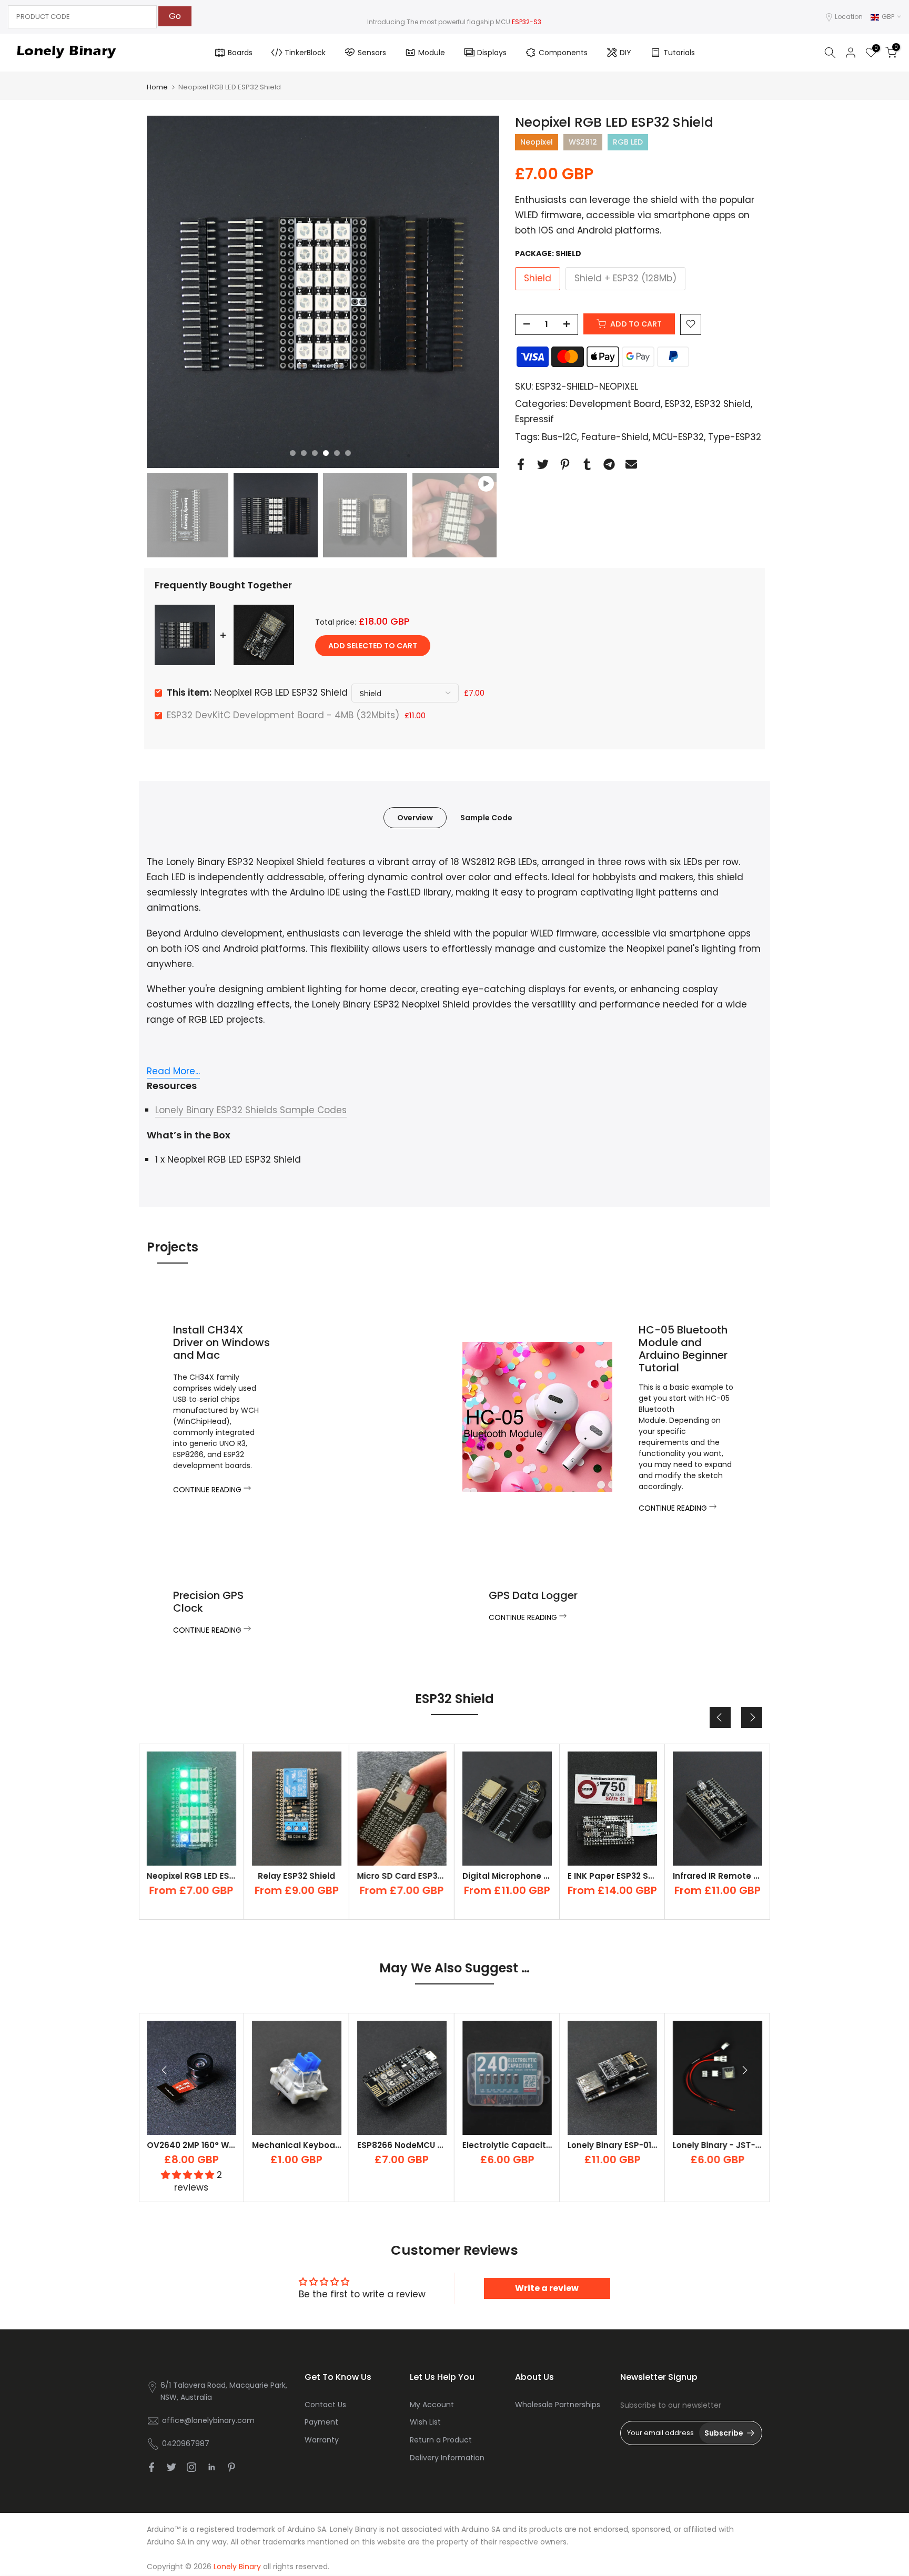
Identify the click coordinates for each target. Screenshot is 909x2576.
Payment (321, 2422)
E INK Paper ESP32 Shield (513, 1876)
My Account (432, 2405)
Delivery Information (447, 2458)
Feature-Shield (615, 437)
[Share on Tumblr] (587, 465)
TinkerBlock (305, 53)
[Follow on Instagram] (191, 2467)
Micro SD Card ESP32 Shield (309, 1876)
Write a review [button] (547, 2288)
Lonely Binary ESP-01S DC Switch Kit (641, 2145)
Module (432, 53)
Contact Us (325, 2405)
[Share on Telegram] (609, 465)
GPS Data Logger (533, 1595)
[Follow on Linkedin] (211, 2467)
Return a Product (441, 2440)
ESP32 (678, 404)
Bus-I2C (559, 437)
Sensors (372, 53)
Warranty (322, 2440)
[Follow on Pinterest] (231, 2467)
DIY (625, 53)
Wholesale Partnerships (558, 2405)
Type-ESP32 (735, 437)
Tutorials (679, 53)
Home (157, 87)
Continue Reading (208, 1490)
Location (849, 17)
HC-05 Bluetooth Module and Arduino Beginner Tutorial (683, 1349)
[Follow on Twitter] (171, 2467)
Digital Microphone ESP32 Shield (424, 1876)
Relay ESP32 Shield (191, 1876)
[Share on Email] (631, 465)
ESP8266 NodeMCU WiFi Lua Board (427, 2145)
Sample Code (486, 818)
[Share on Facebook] (521, 465)
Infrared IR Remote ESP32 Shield (634, 1876)
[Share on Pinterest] (565, 465)
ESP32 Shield (723, 404)
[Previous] (720, 1717)
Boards (240, 53)
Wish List (425, 2422)
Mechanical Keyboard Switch (313, 2145)
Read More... (173, 1071)
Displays (492, 53)
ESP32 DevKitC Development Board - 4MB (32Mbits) (283, 715)
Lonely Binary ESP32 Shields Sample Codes (251, 1110)
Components (563, 53)
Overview (415, 818)
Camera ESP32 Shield (717, 1876)
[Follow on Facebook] (151, 2467)
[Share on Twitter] (543, 465)
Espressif (534, 419)
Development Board (615, 404)
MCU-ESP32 (678, 437)
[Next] (752, 1717)
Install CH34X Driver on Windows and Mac (221, 1342)
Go (175, 16)
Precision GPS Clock (208, 1602)
